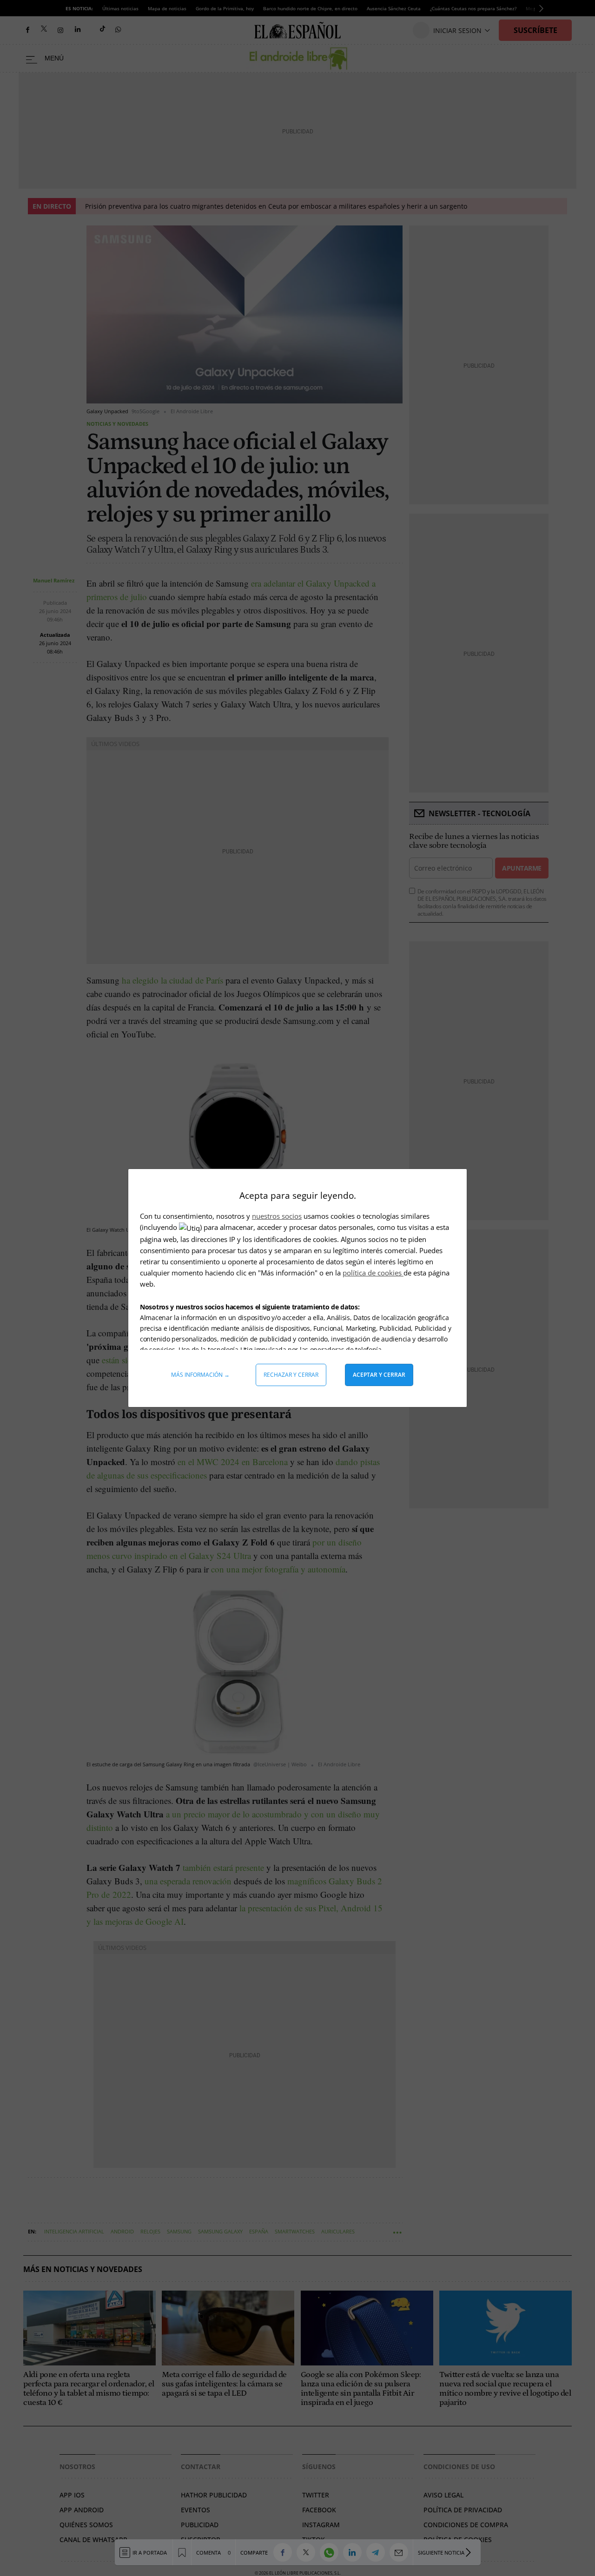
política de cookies (373, 1273)
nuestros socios (277, 1216)
